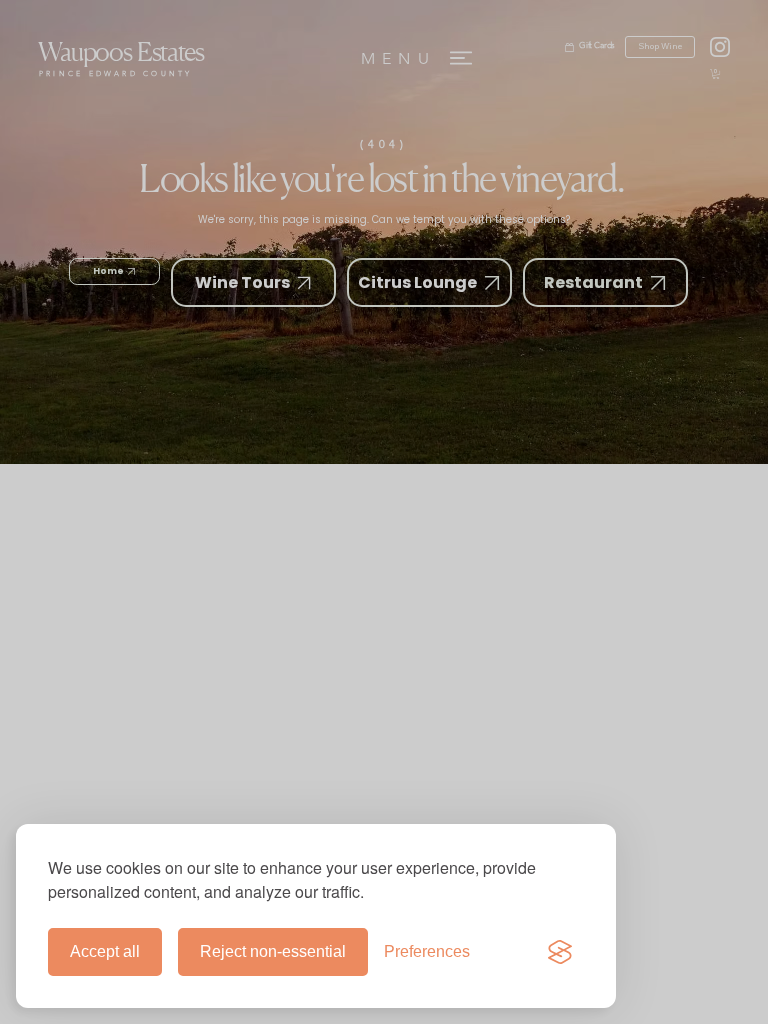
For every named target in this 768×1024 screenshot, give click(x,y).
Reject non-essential (273, 951)
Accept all (105, 951)
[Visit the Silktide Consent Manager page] (560, 952)
